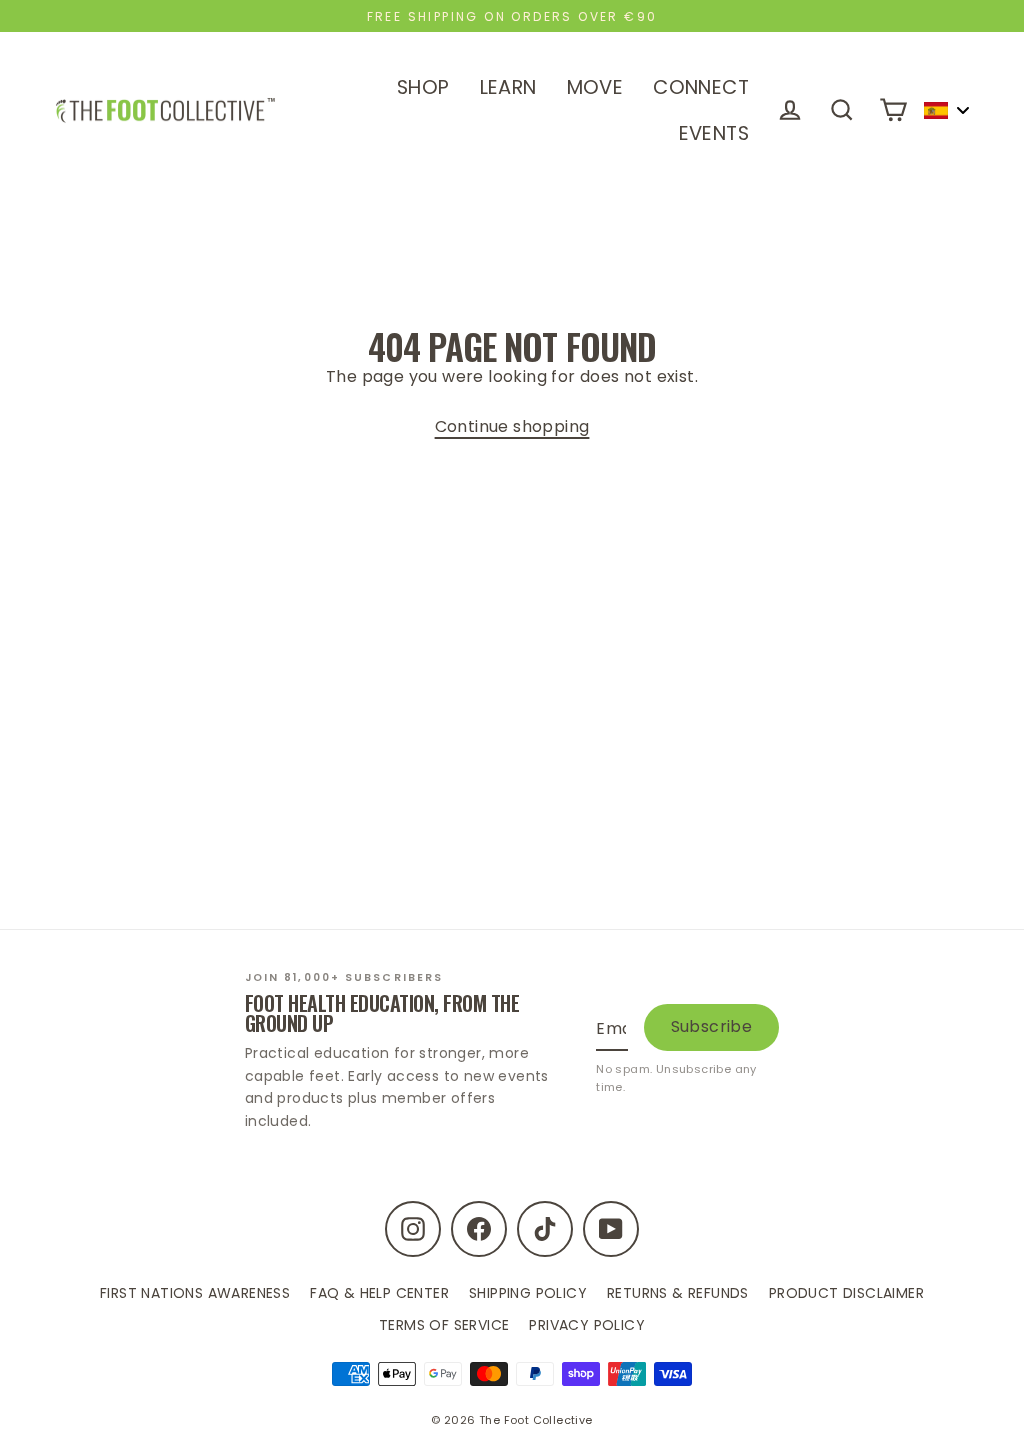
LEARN (508, 87)
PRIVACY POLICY (587, 1325)
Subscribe (712, 1026)
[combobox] (946, 110)
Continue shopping (512, 426)
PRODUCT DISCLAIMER (846, 1293)
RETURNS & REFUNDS (678, 1293)
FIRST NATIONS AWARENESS (195, 1293)
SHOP (423, 87)
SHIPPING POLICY (528, 1293)
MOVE (595, 87)
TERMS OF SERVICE (444, 1325)
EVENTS (714, 133)
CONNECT (701, 87)
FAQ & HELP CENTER (379, 1293)
